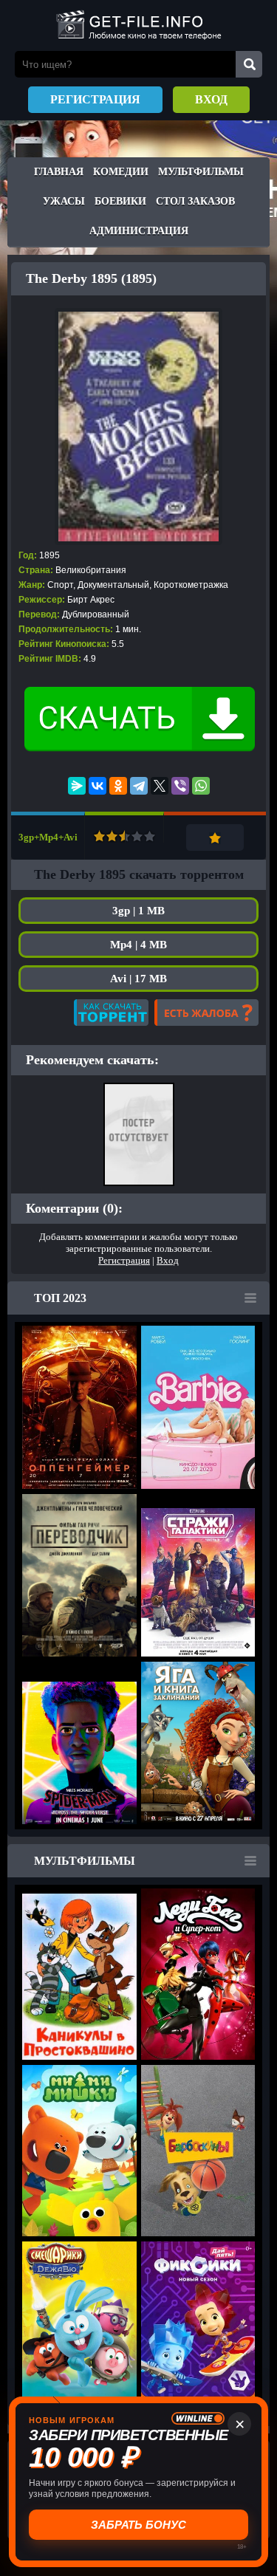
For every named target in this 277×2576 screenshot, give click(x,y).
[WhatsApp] (201, 786)
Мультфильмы (201, 172)
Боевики (120, 201)
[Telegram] (139, 786)
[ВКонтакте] (98, 786)
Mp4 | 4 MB (138, 945)
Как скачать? (111, 1013)
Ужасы (64, 201)
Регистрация (95, 99)
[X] (160, 786)
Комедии (121, 172)
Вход (211, 99)
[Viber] (180, 786)
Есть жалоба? (206, 1013)
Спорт (60, 585)
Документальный (113, 585)
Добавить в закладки (215, 837)
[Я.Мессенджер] (77, 786)
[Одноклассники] (118, 786)
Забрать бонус (138, 2525)
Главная (59, 172)
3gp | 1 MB (138, 911)
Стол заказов (195, 201)
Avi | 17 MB (138, 979)
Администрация (139, 231)
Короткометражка (191, 585)
